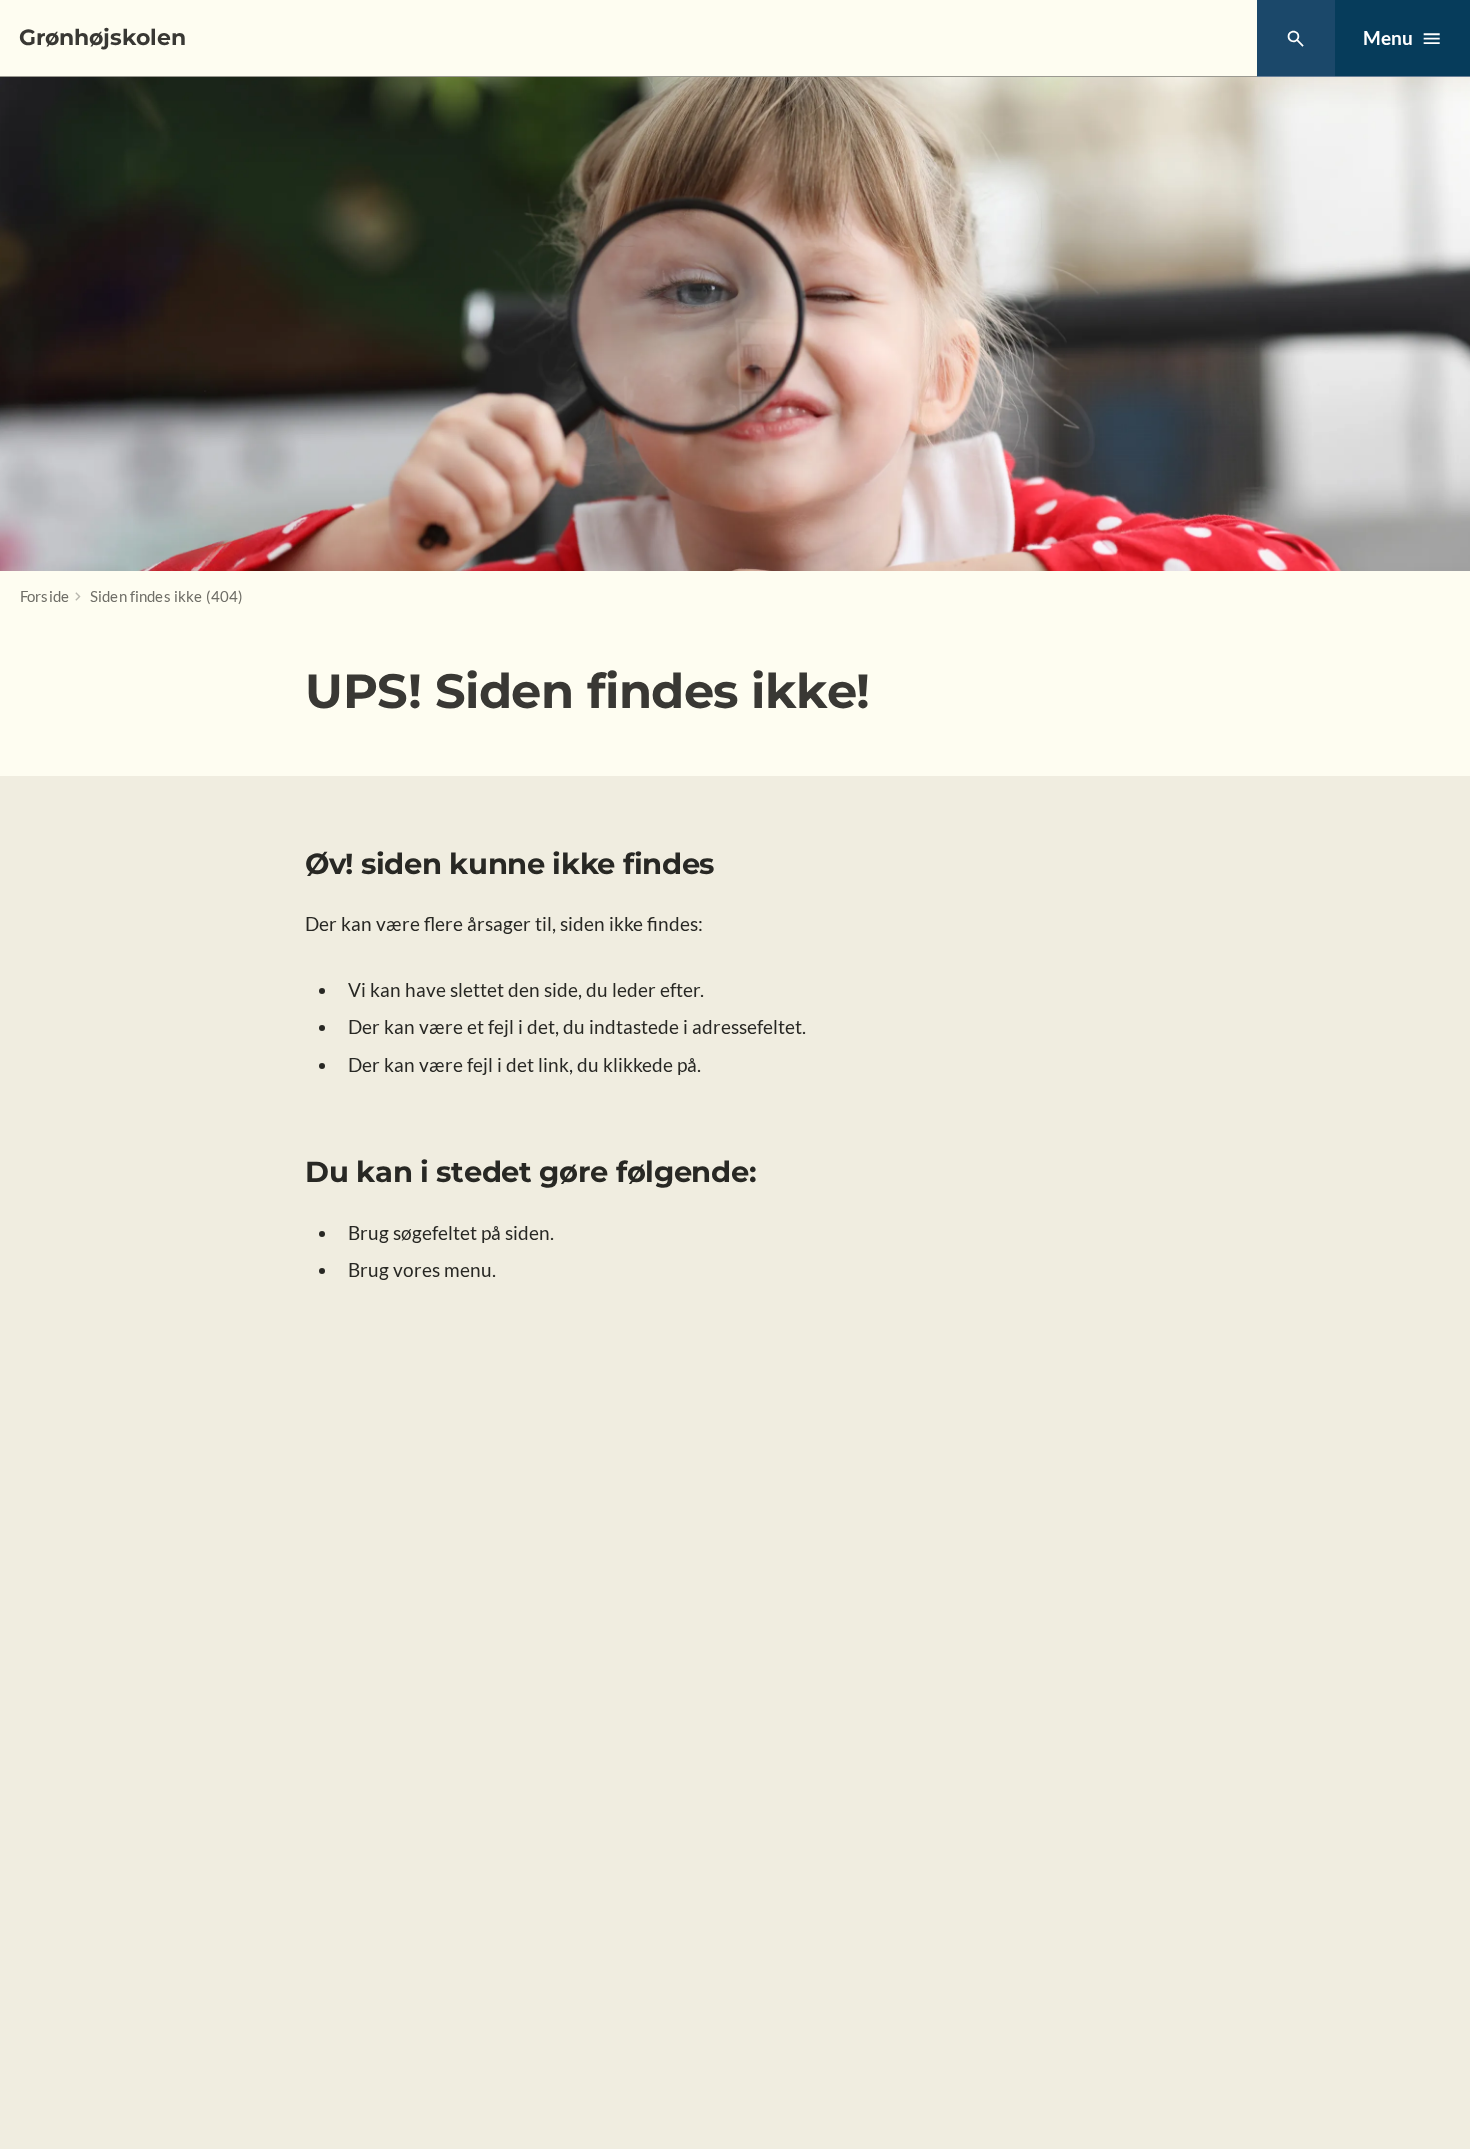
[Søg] (1295, 38)
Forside (44, 596)
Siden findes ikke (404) (166, 596)
